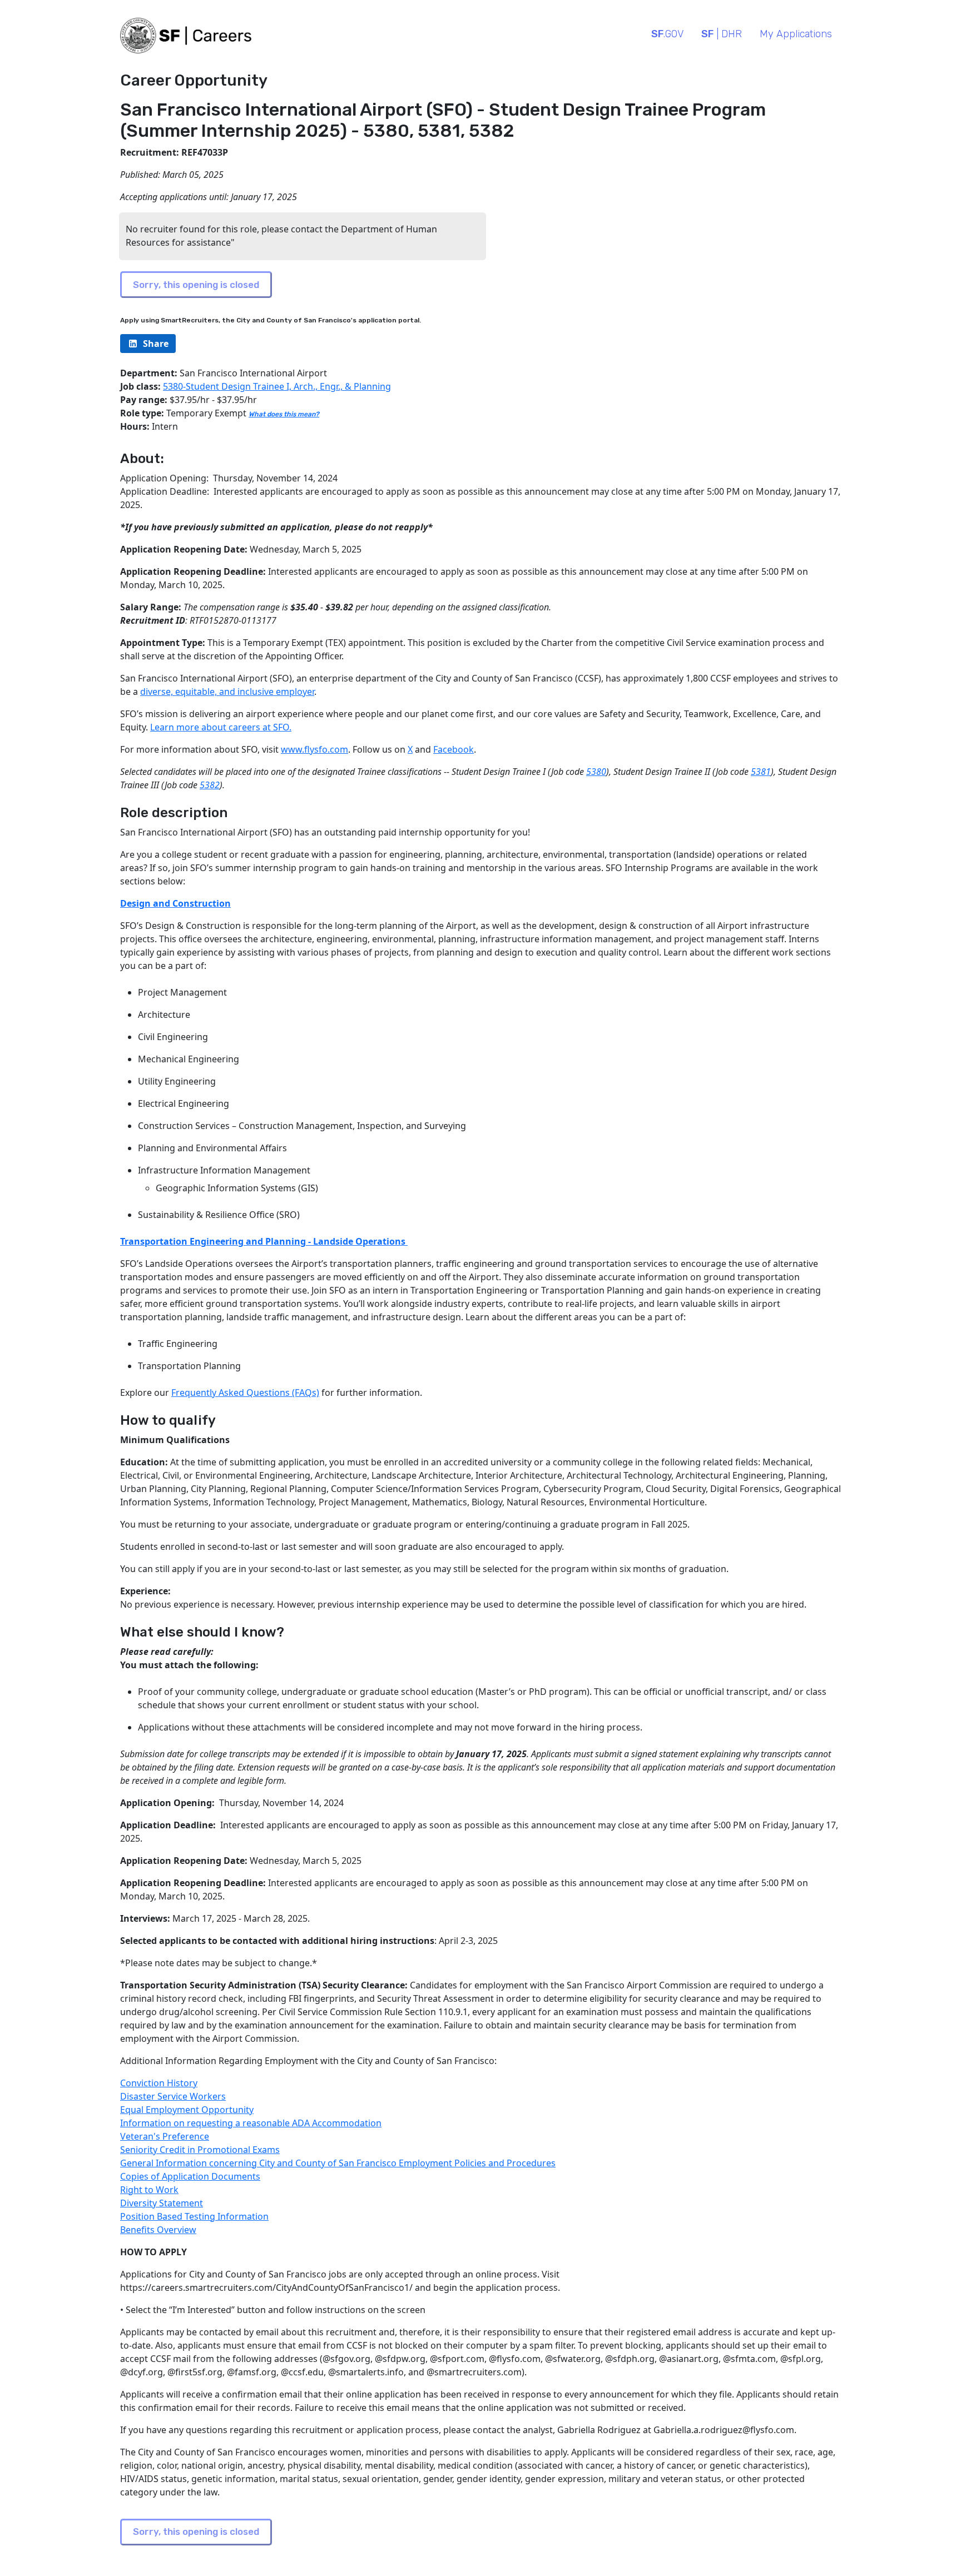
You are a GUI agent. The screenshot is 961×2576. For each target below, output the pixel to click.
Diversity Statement (162, 2203)
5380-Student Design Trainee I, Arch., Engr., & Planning (277, 386)
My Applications (796, 34)
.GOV (667, 34)
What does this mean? (284, 414)
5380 (596, 772)
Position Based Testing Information (194, 2216)
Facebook (454, 749)
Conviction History (159, 2083)
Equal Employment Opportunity (187, 2110)
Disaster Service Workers (173, 2096)
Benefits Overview (158, 2230)
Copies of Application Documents (190, 2176)
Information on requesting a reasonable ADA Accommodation (251, 2123)
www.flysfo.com (314, 749)
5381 (761, 772)
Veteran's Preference (165, 2136)
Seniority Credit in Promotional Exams (200, 2150)
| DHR (722, 34)
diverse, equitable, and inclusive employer (227, 692)
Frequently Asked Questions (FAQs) (245, 1393)
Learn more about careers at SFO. (221, 727)
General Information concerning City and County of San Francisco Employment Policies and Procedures (338, 2163)
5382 (210, 785)
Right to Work (149, 2190)
